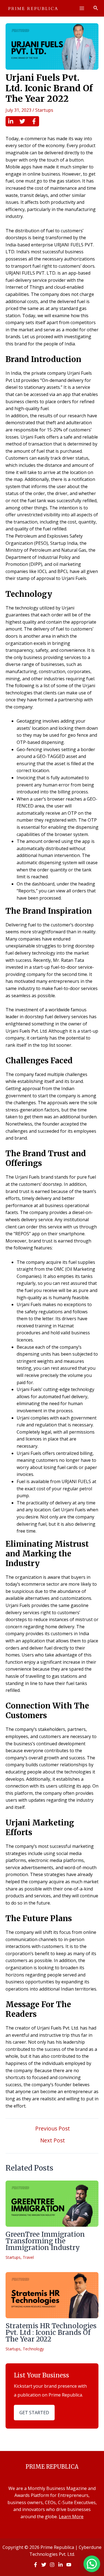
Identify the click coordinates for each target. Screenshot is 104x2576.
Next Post (53, 2140)
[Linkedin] (11, 121)
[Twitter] (22, 121)
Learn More (71, 2517)
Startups (44, 110)
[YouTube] (69, 2565)
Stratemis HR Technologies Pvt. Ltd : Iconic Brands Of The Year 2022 (51, 2333)
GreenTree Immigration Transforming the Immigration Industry (45, 2241)
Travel (28, 2257)
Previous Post (53, 2128)
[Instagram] (52, 2565)
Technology (33, 2349)
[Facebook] (34, 121)
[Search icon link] (96, 9)
